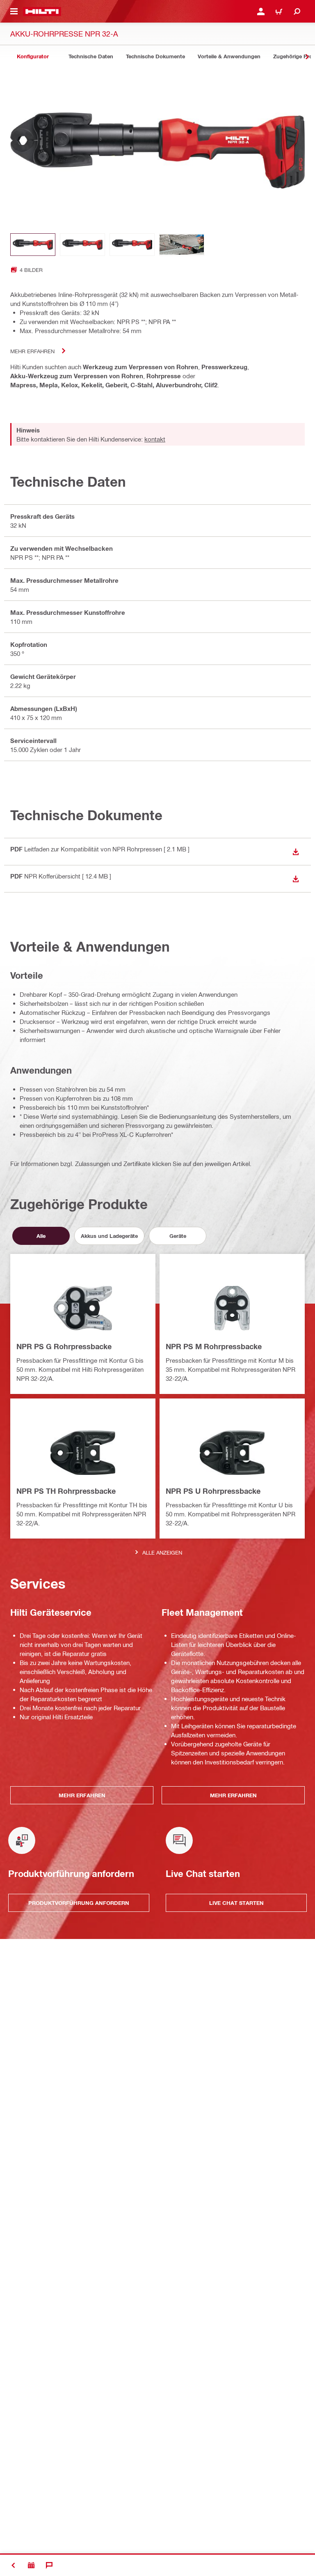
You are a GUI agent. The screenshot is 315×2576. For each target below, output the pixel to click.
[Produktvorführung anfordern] (31, 2565)
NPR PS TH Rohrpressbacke (66, 1491)
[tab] (33, 56)
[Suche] (297, 11)
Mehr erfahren (32, 351)
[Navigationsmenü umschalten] (14, 11)
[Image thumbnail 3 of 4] (132, 245)
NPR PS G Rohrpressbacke (64, 1346)
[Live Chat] (49, 2565)
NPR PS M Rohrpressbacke (214, 1346)
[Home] (42, 11)
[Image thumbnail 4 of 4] (182, 245)
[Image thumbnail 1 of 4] (33, 245)
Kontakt (155, 439)
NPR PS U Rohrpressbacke (213, 1491)
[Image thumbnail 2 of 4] (82, 245)
